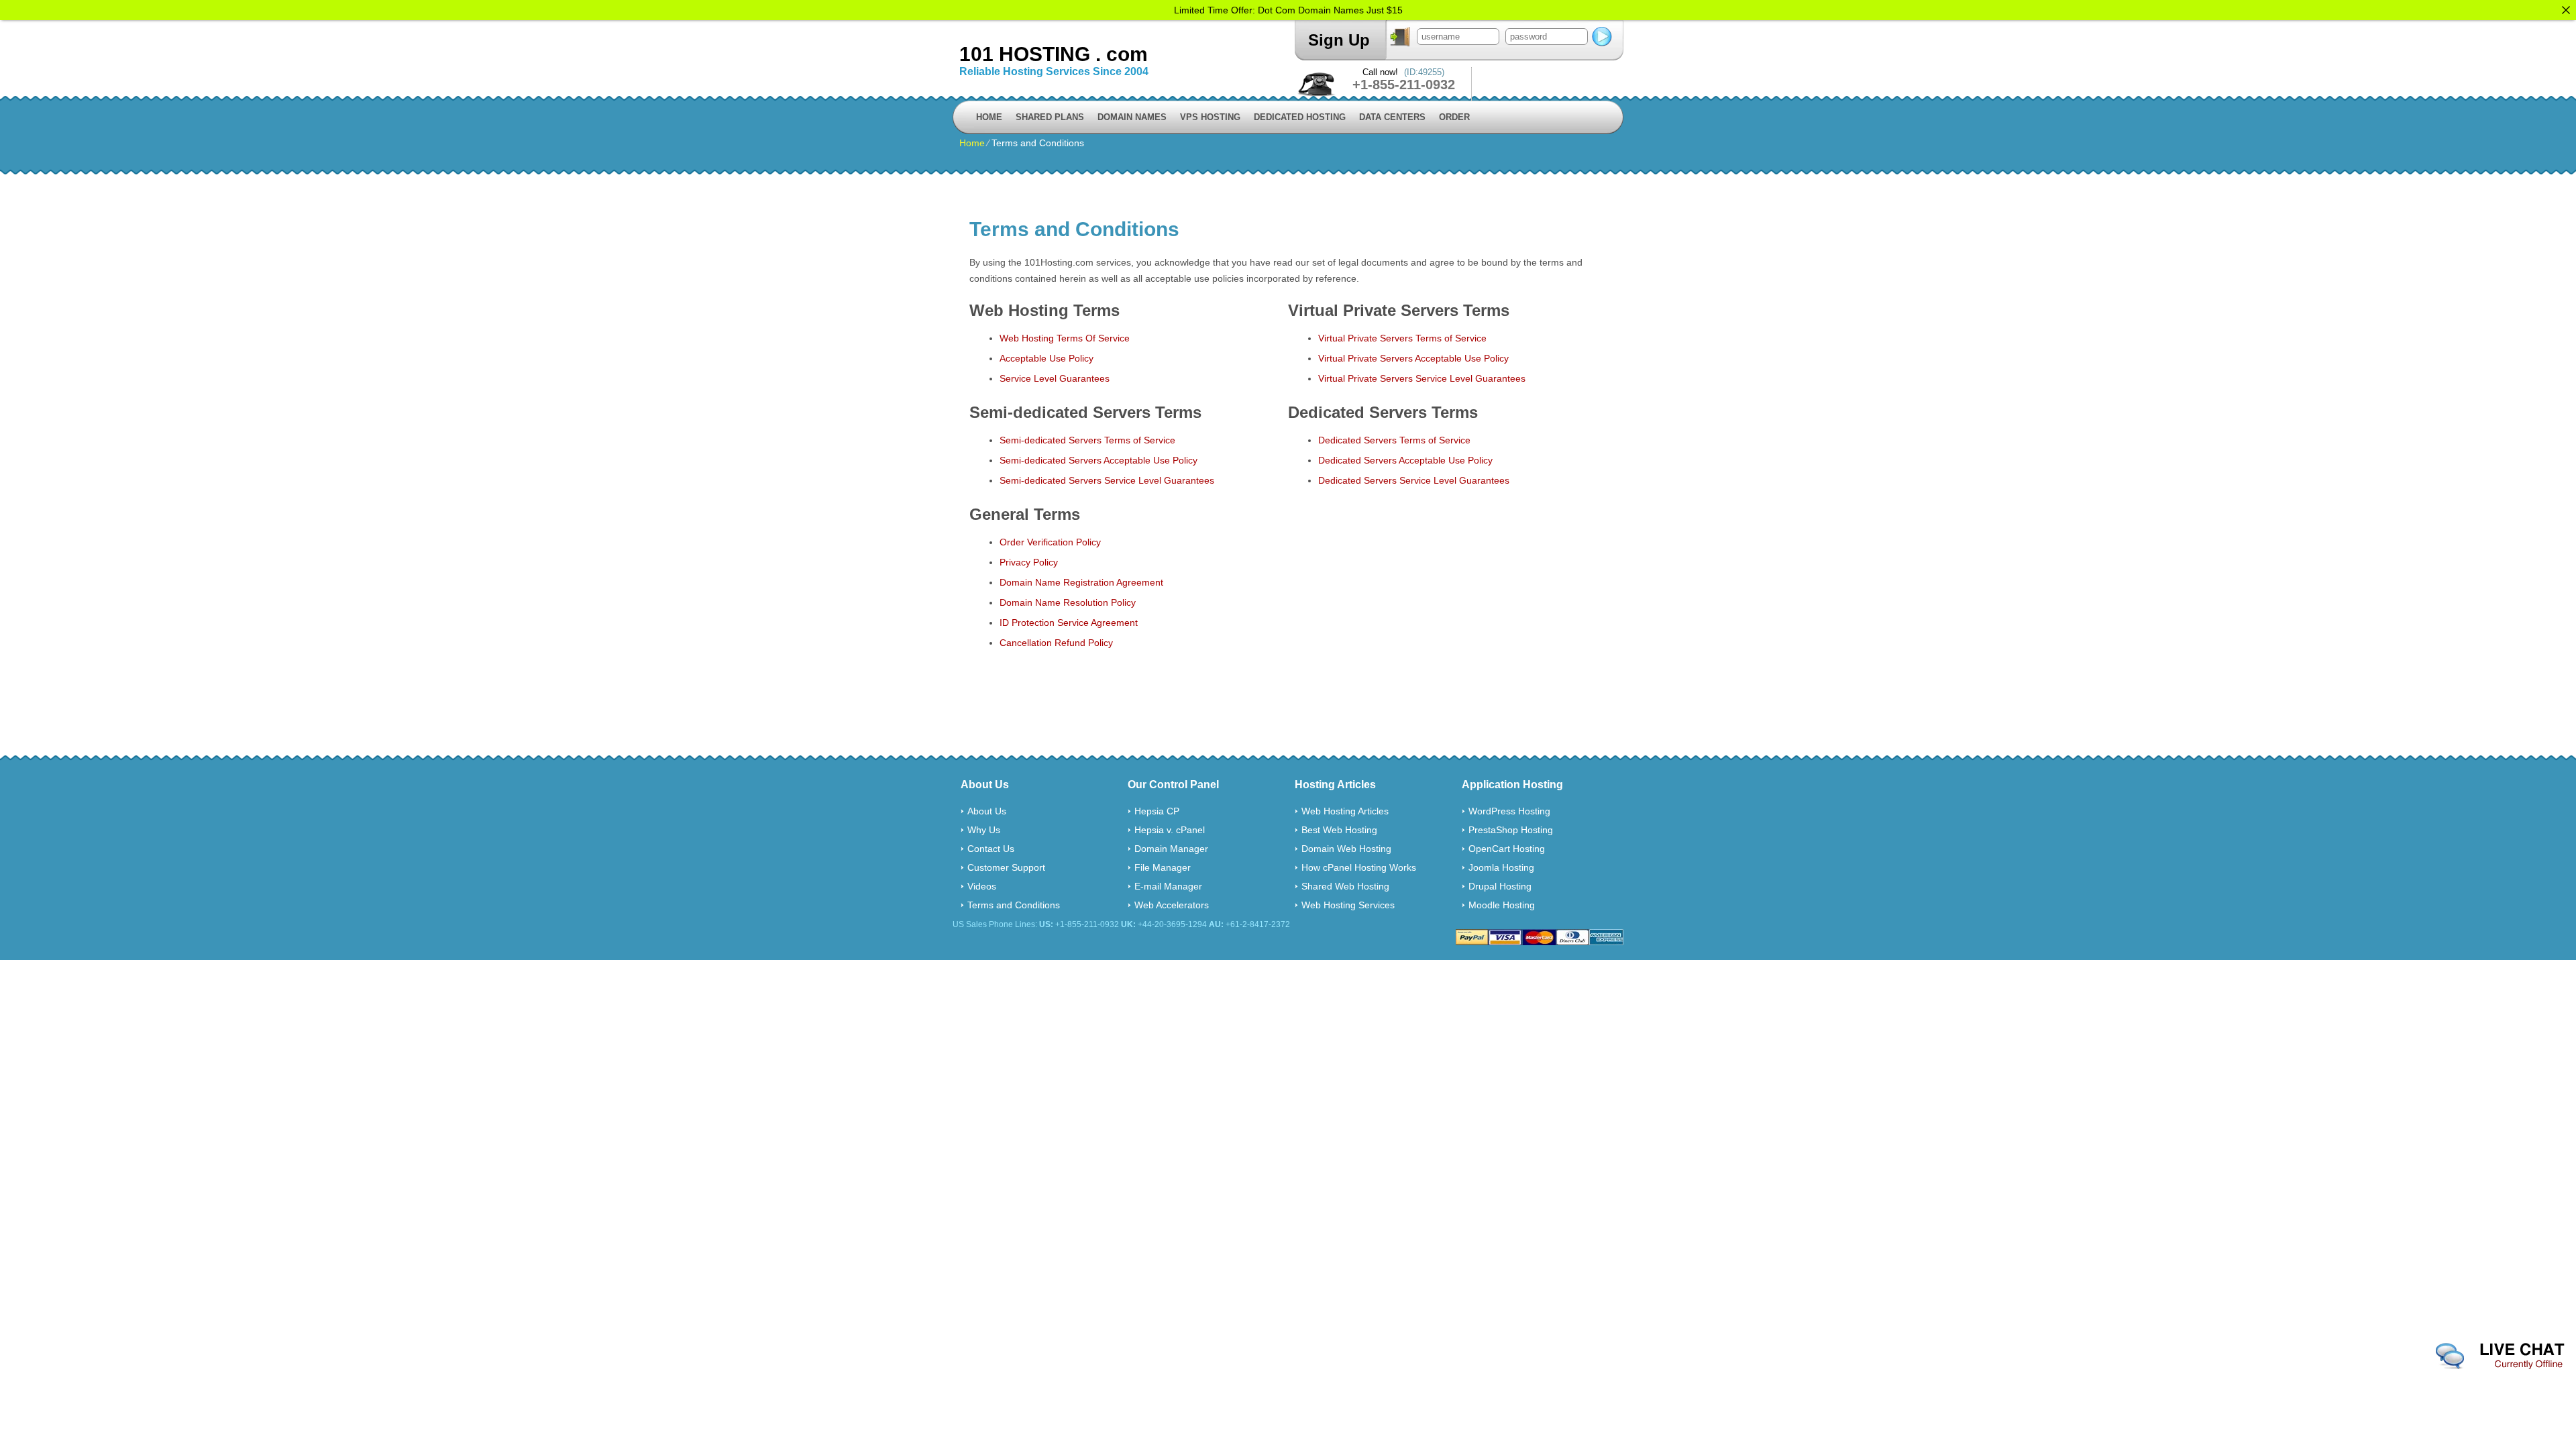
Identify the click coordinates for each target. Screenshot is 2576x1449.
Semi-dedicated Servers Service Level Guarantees (1107, 480)
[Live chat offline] (2500, 1356)
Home (989, 117)
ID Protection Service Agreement (1069, 623)
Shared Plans (1050, 117)
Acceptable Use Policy (1046, 358)
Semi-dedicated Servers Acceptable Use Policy (1098, 460)
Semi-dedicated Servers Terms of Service (1087, 440)
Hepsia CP (1157, 811)
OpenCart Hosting (1507, 849)
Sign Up (1339, 40)
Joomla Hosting (1501, 867)
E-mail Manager (1168, 886)
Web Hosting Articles (1345, 811)
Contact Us (991, 849)
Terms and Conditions (1014, 905)
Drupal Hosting (1500, 886)
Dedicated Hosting (1300, 117)
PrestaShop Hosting (1511, 830)
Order (1454, 117)
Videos (982, 886)
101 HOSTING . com (1054, 54)
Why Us (984, 830)
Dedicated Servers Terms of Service (1394, 440)
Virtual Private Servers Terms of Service (1402, 338)
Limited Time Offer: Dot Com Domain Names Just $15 (1288, 10)
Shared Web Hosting (1345, 886)
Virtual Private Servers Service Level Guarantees (1422, 378)
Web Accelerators (1172, 905)
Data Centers (1392, 117)
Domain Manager (1171, 849)
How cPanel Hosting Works (1359, 867)
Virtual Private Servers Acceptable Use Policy (1413, 358)
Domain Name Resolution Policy (1068, 602)
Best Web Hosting (1339, 830)
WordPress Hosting (1509, 811)
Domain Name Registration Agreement (1081, 582)
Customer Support (1006, 867)
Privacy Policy (1029, 562)
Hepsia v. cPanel (1170, 830)
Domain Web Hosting (1346, 849)
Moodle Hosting (1502, 905)
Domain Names (1132, 117)
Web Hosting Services (1348, 905)
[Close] (2566, 10)
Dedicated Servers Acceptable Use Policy (1405, 460)
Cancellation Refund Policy (1056, 643)
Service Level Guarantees (1055, 378)
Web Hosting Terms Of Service (1065, 338)
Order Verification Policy (1050, 542)
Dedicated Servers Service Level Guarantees (1414, 480)
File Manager (1163, 867)
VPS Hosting (1210, 117)
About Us (987, 811)
